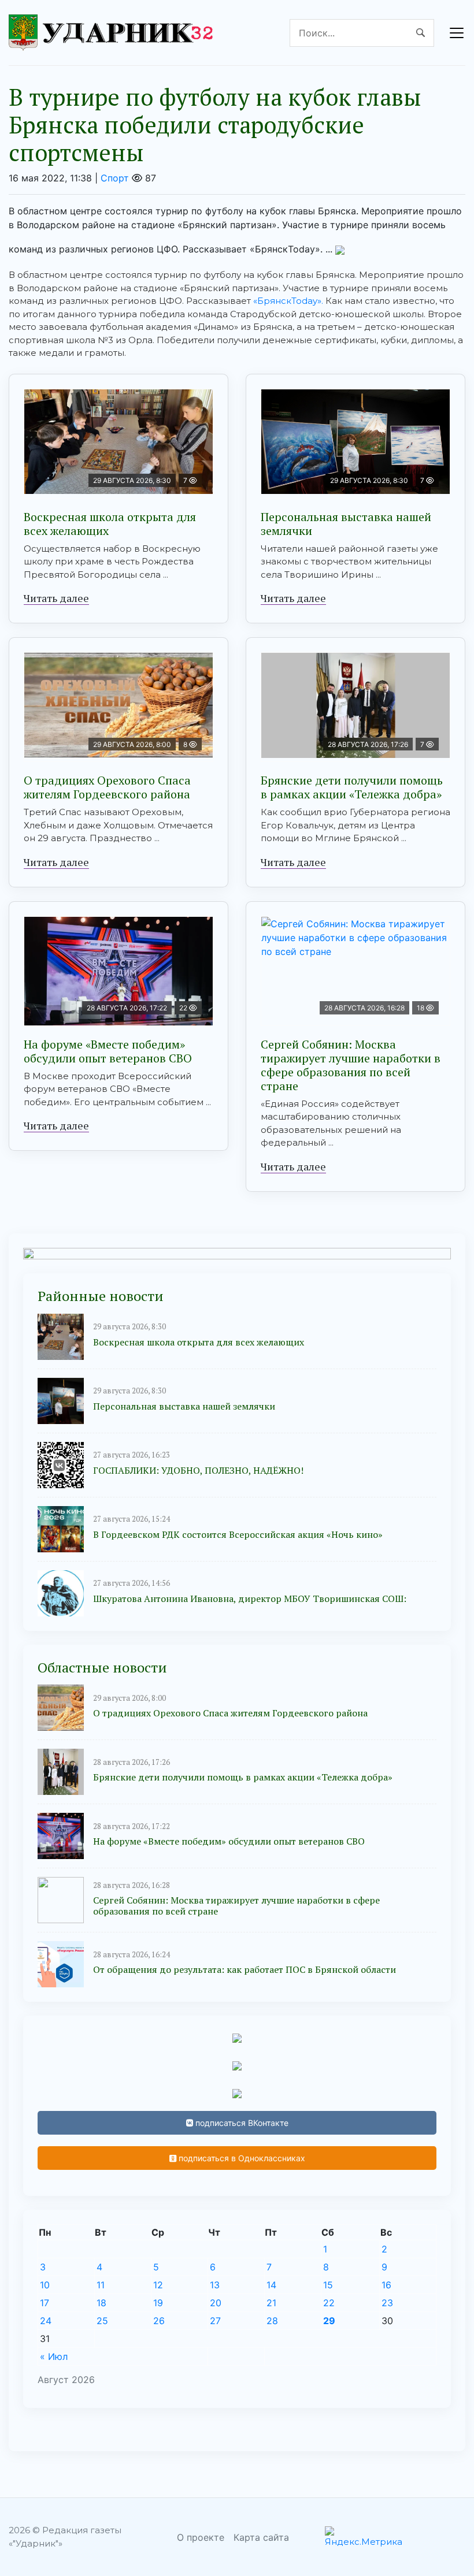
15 (328, 2285)
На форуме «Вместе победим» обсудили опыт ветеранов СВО (108, 1051)
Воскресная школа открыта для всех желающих (110, 524)
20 (216, 2303)
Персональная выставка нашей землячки (346, 524)
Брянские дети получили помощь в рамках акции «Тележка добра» (352, 787)
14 (271, 2285)
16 (386, 2285)
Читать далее (56, 598)
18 (101, 2303)
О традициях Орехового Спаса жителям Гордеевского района (107, 787)
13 (215, 2285)
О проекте (201, 2537)
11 (101, 2285)
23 (387, 2303)
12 (158, 2285)
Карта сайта (261, 2537)
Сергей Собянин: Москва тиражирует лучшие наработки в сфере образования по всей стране (351, 1065)
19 (158, 2303)
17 (45, 2303)
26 (159, 2321)
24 (46, 2321)
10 (45, 2285)
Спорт (115, 178)
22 (329, 2303)
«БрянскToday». (288, 301)
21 (271, 2303)
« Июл (54, 2356)
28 (272, 2321)
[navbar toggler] (457, 33)
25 (102, 2321)
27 (215, 2321)
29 (329, 2321)
